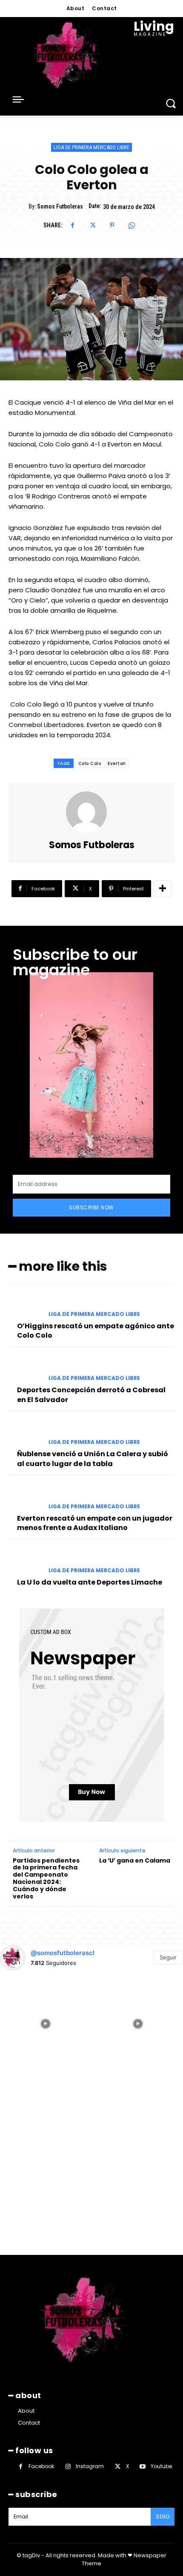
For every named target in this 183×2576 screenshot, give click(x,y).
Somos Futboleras (60, 206)
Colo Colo (90, 764)
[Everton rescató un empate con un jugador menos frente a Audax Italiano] (25, 1497)
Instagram (90, 2466)
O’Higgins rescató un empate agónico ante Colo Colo (96, 1331)
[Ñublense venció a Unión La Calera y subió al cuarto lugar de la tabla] (25, 1433)
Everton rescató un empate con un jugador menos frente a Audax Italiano (95, 1523)
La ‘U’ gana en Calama (135, 1861)
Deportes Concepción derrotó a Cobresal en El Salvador (91, 1395)
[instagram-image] (45, 2023)
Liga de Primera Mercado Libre (91, 147)
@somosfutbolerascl (63, 1953)
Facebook (41, 2466)
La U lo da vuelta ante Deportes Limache (90, 1582)
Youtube (161, 2466)
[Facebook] (73, 225)
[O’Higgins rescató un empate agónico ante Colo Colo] (25, 1305)
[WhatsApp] (132, 225)
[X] (92, 225)
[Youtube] (143, 2467)
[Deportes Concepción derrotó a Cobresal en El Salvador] (25, 1369)
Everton (117, 764)
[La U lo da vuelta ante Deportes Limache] (25, 1561)
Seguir (168, 1957)
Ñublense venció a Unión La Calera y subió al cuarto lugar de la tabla (93, 1459)
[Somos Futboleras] (91, 812)
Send (163, 2517)
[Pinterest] (112, 225)
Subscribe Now (91, 1207)
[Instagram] (68, 2467)
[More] (163, 889)
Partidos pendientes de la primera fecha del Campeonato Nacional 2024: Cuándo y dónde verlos (46, 1879)
